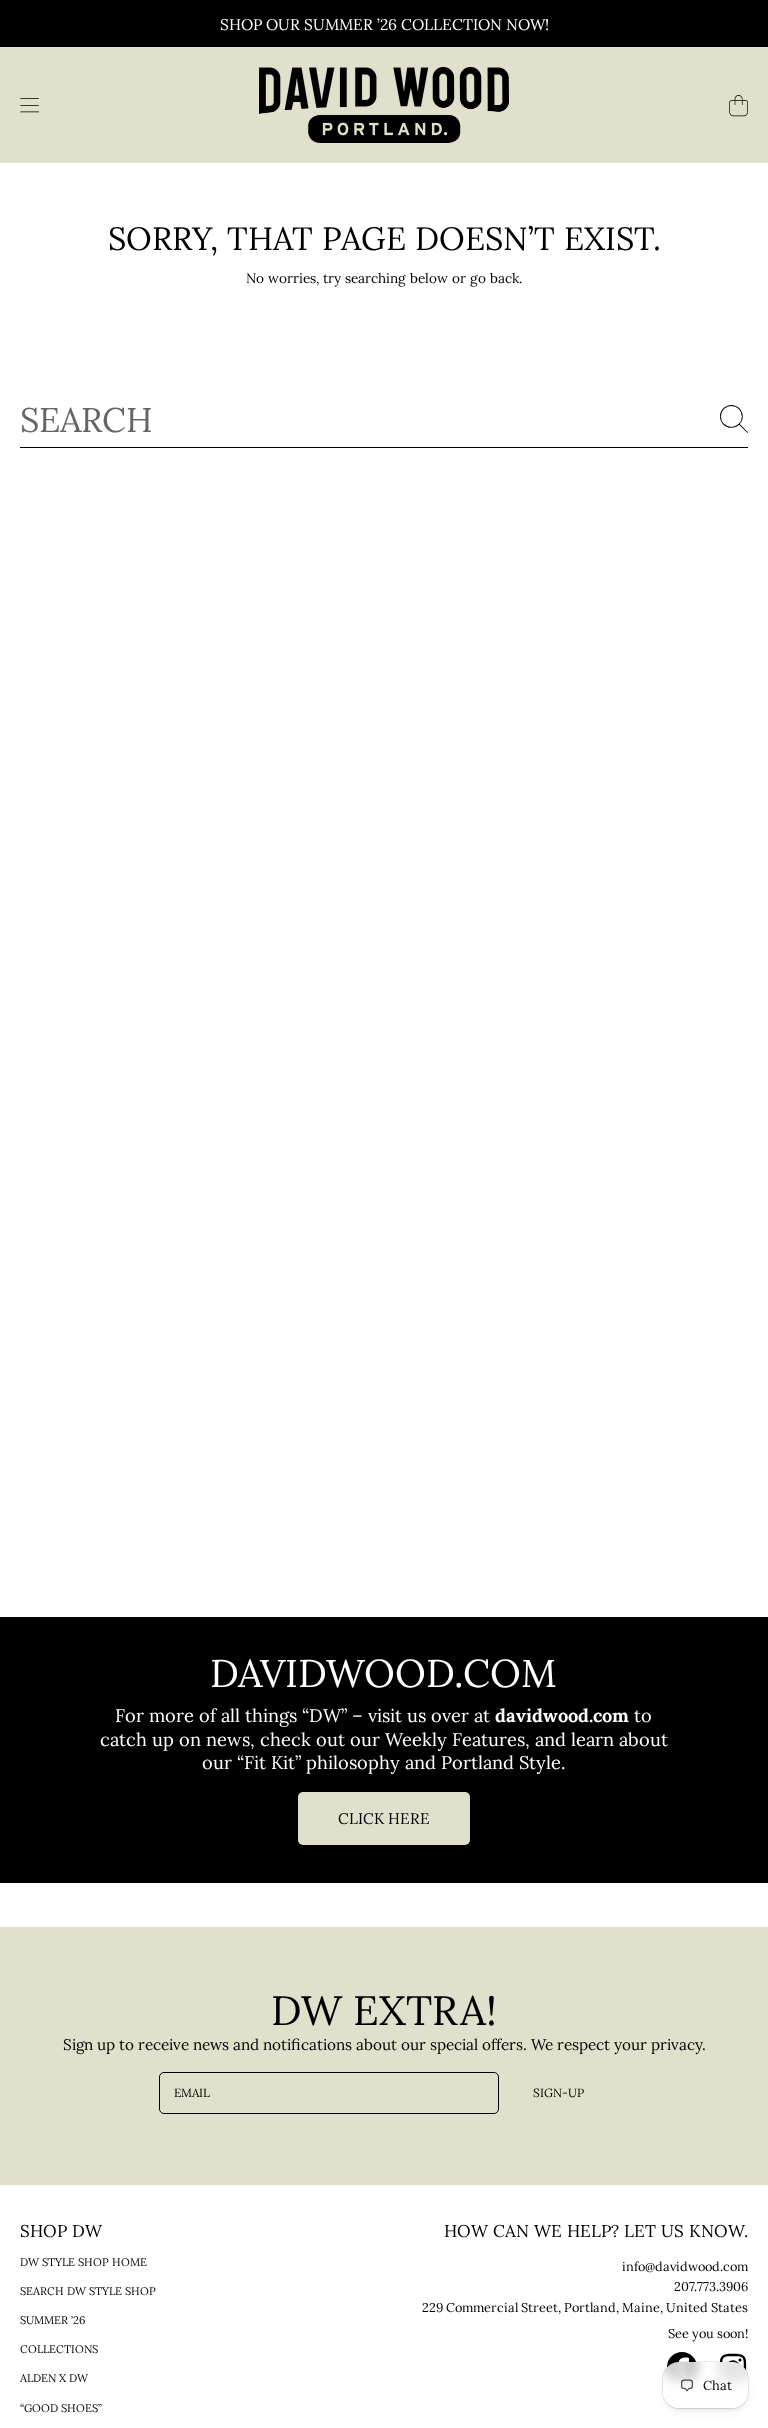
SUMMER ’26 (52, 2320)
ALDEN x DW (54, 2378)
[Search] (734, 419)
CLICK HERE (384, 1818)
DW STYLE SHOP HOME (83, 2262)
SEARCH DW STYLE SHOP (88, 2291)
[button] (29, 104)
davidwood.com (564, 1715)
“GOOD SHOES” (61, 2408)
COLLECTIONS (59, 2349)
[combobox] (383, 418)
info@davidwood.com (685, 2266)
